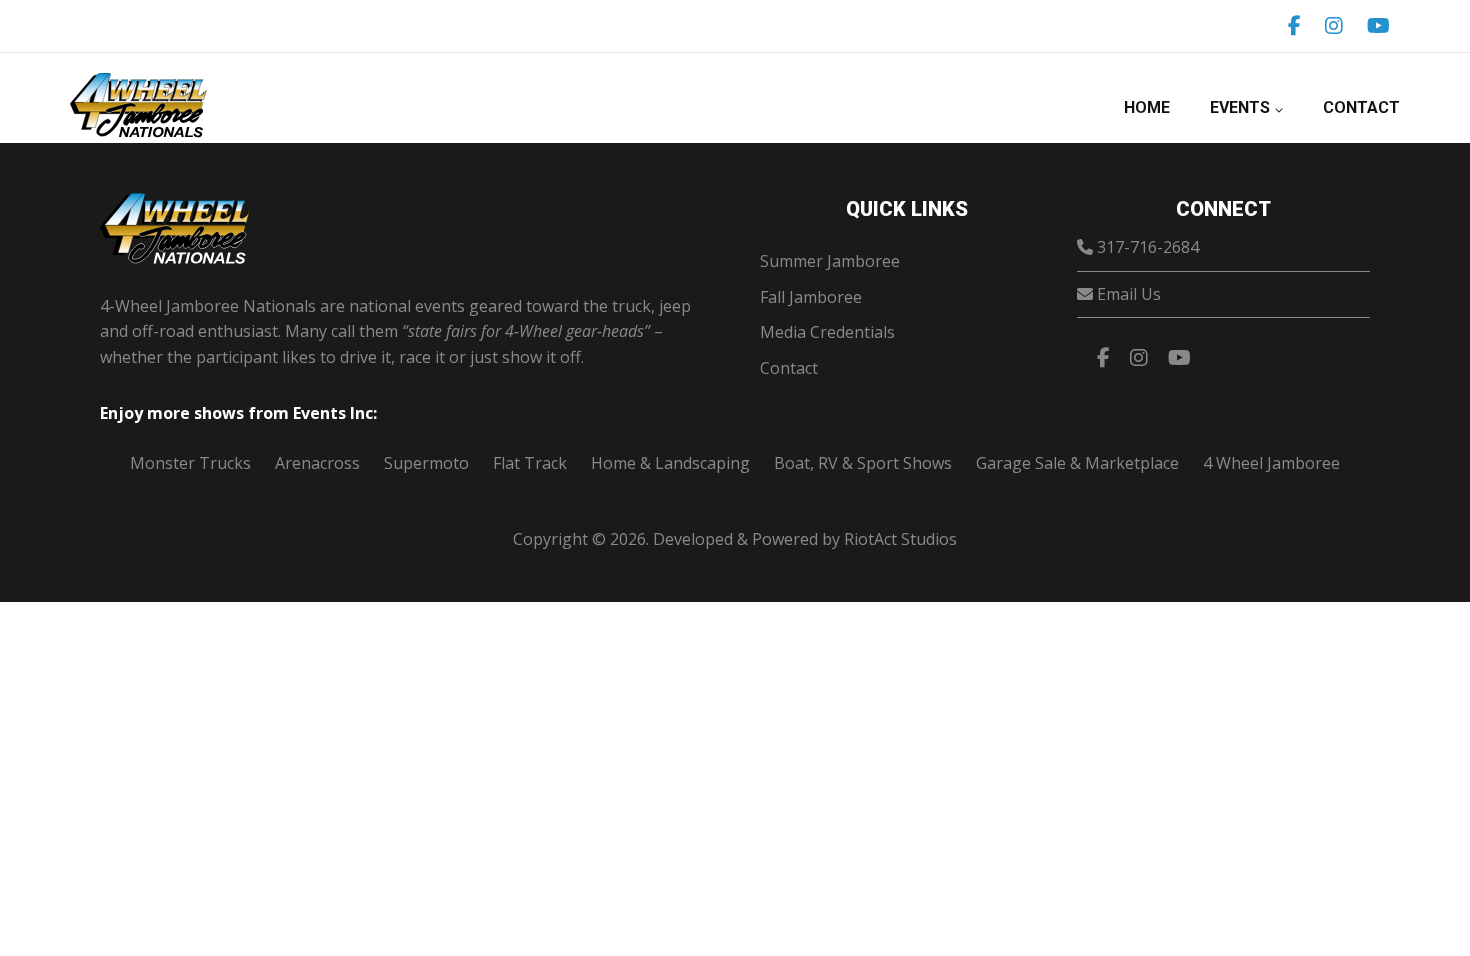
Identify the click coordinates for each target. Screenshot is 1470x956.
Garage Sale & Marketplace (1077, 463)
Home (1147, 107)
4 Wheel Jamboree (1271, 463)
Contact (1361, 107)
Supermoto (426, 463)
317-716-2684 (1148, 247)
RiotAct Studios (900, 539)
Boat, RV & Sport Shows (863, 463)
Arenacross (317, 463)
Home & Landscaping (670, 463)
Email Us (1129, 294)
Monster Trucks (190, 463)
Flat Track (530, 463)
